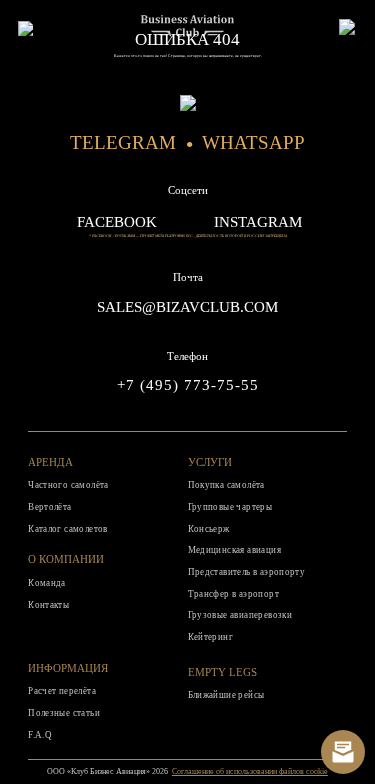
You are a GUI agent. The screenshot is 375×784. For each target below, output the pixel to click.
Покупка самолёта (226, 485)
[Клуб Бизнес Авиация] (188, 31)
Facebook (117, 222)
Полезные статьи (64, 713)
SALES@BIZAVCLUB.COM (187, 307)
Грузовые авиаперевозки (240, 615)
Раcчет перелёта (62, 691)
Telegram (123, 142)
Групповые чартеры (230, 507)
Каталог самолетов (68, 529)
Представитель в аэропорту (247, 572)
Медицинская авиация (234, 550)
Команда (47, 583)
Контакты (48, 605)
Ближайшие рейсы (226, 695)
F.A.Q (40, 735)
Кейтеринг (211, 637)
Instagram (258, 222)
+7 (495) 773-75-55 (188, 385)
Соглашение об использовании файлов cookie (250, 771)
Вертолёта (50, 507)
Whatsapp (253, 142)
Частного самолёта (68, 485)
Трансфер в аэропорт (233, 594)
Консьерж (209, 529)
